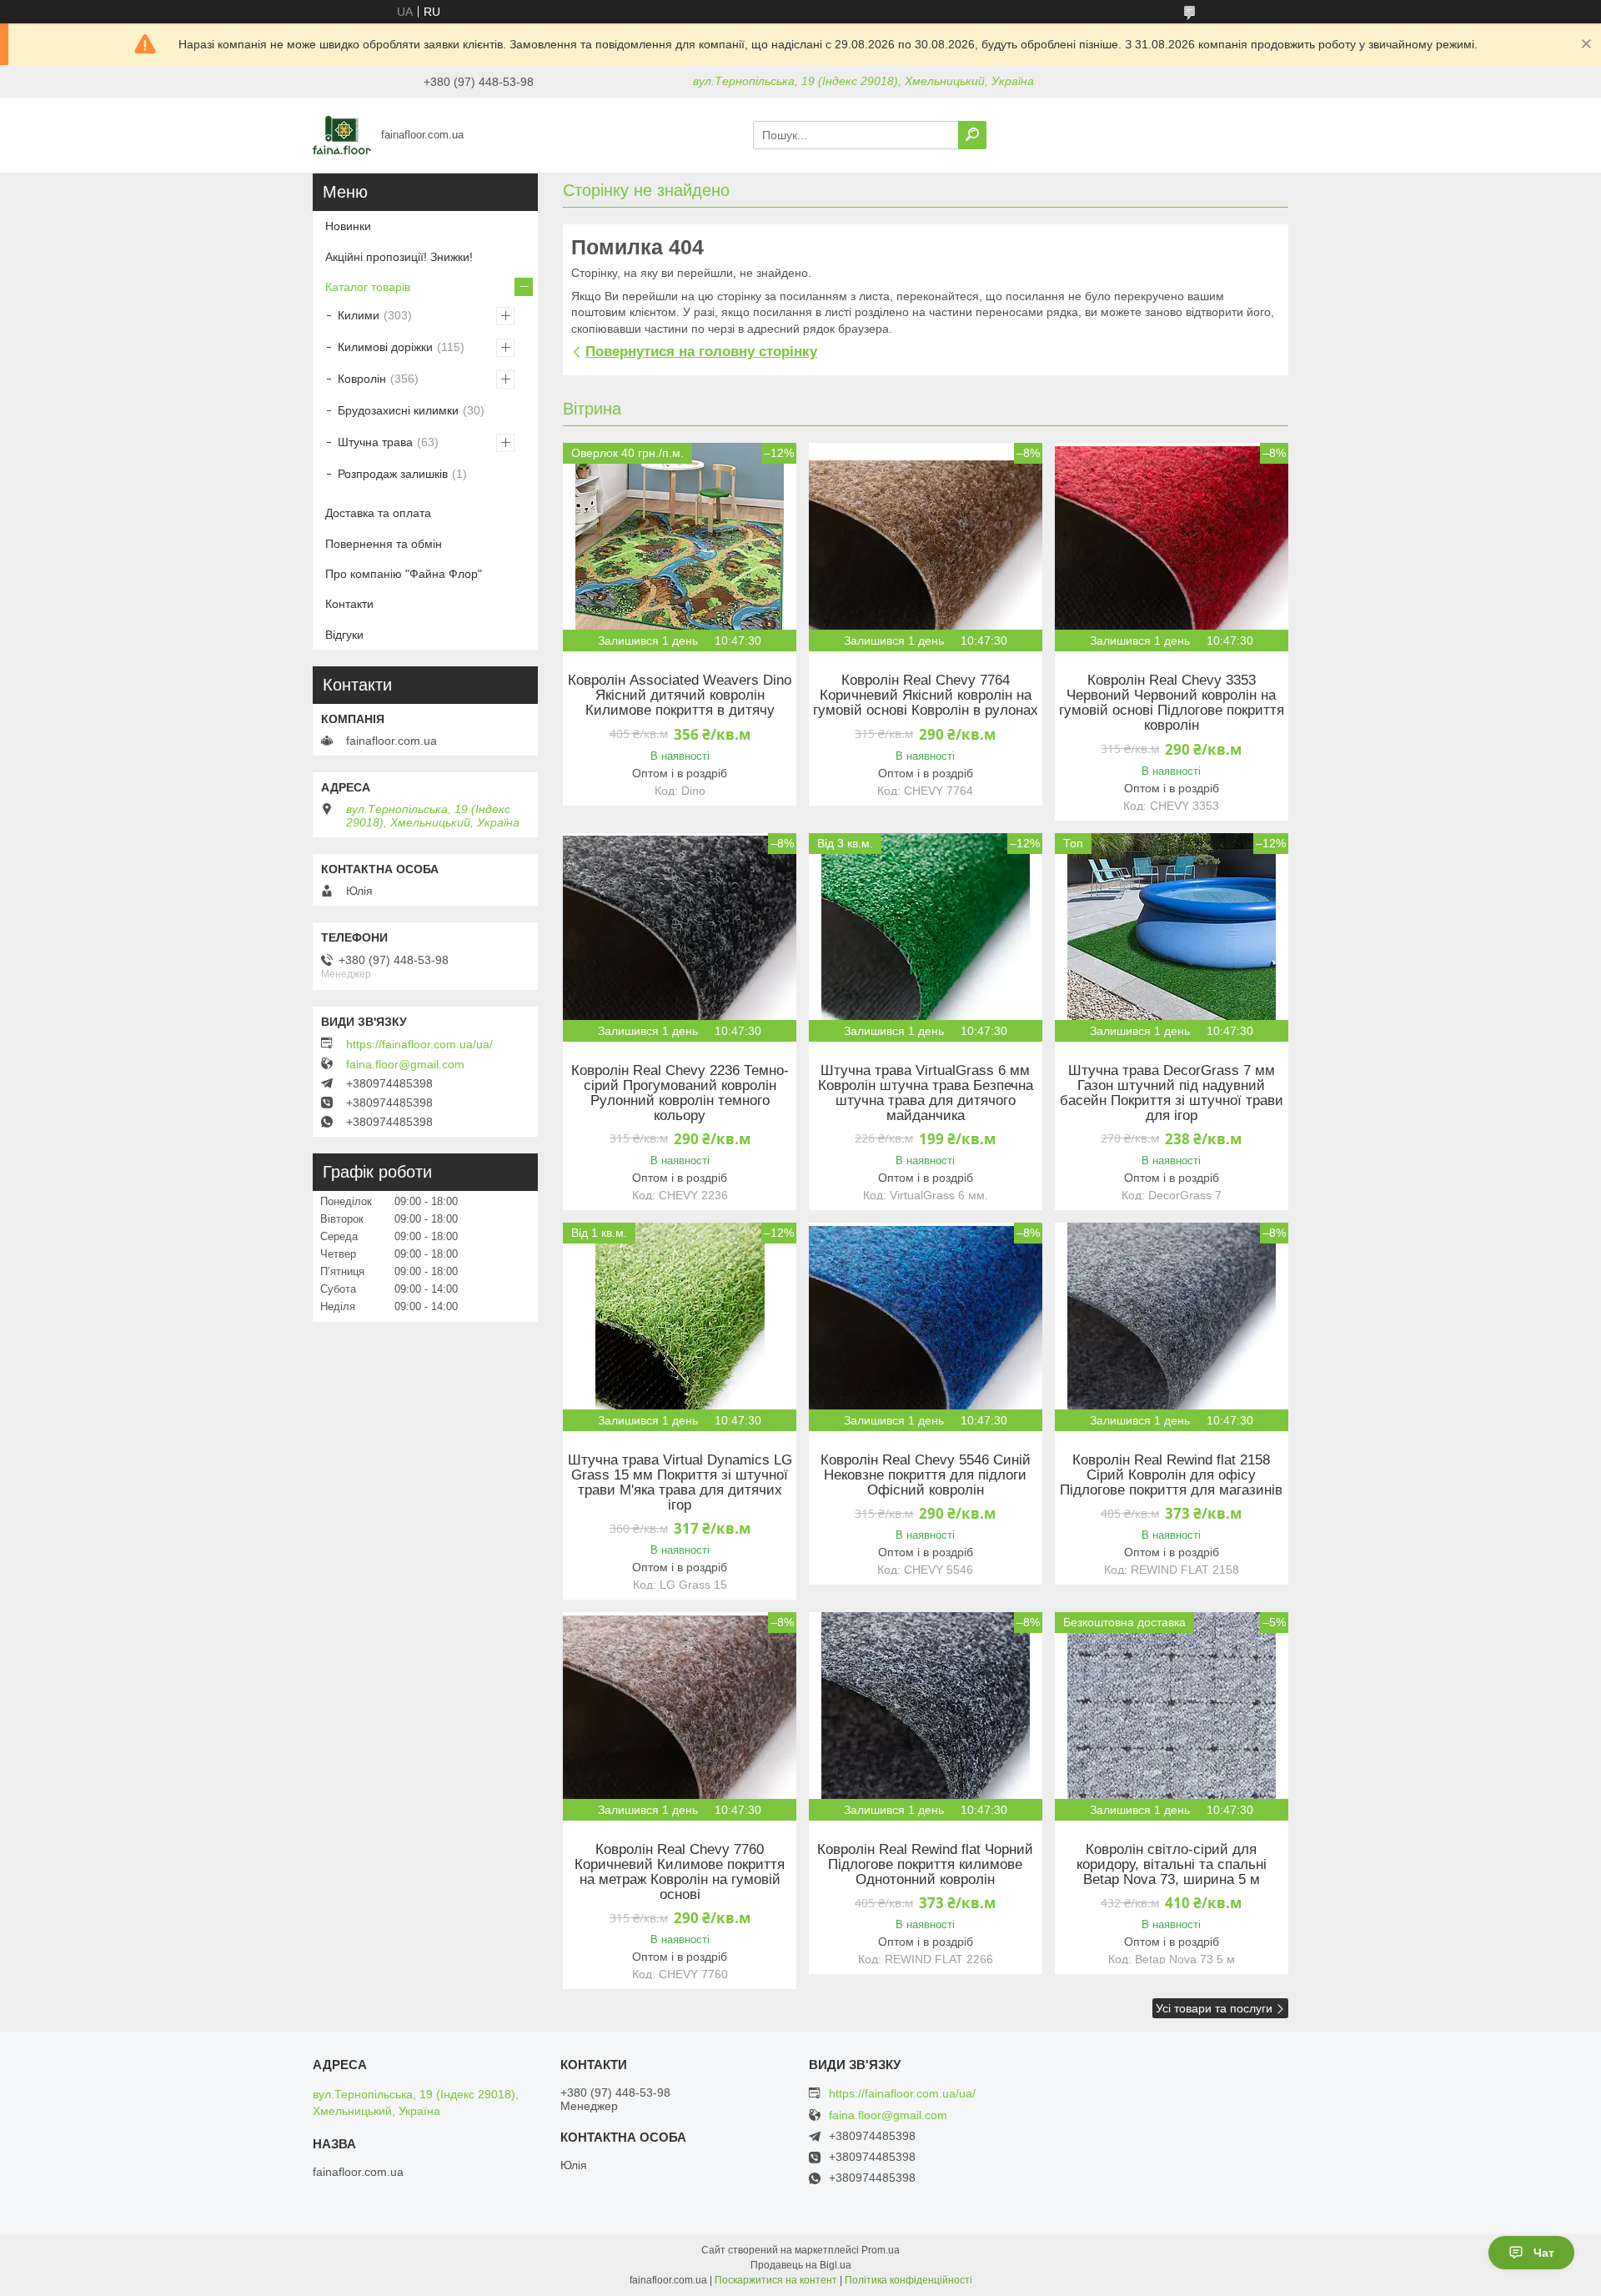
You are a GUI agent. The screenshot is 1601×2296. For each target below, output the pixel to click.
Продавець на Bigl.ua (801, 2265)
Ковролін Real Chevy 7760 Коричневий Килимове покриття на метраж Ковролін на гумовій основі (680, 1872)
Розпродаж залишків (393, 474)
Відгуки (344, 635)
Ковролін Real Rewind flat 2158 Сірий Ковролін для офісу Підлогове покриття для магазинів (1171, 1475)
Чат (1544, 2253)
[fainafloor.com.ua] (342, 134)
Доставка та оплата (378, 513)
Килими (359, 315)
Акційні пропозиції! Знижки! (399, 257)
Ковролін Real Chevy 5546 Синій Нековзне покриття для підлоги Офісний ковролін (926, 1475)
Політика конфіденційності (908, 2280)
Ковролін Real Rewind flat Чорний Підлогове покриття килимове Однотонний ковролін (925, 1865)
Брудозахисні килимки (398, 410)
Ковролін (362, 379)
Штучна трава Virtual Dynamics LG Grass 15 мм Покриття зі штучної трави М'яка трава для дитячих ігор (680, 1483)
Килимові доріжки (385, 347)
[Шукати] (972, 135)
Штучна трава (375, 442)
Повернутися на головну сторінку (701, 352)
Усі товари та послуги (1214, 2008)
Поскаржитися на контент (776, 2280)
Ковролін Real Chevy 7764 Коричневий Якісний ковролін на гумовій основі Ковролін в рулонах (926, 696)
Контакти (349, 604)
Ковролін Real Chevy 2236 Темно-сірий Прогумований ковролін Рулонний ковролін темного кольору (680, 1093)
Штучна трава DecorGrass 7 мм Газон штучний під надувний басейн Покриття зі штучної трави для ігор (1172, 1093)
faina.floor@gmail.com (405, 1064)
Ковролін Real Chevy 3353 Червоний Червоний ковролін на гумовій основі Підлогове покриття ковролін (1172, 703)
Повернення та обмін (384, 544)
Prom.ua (881, 2250)
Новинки (348, 226)
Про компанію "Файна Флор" (404, 574)
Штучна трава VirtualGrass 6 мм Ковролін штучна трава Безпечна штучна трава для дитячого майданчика (926, 1093)
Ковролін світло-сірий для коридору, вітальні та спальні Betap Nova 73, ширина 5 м (1172, 1865)
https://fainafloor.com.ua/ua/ (419, 1044)
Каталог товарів (368, 287)
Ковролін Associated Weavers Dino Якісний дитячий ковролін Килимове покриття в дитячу (680, 696)
